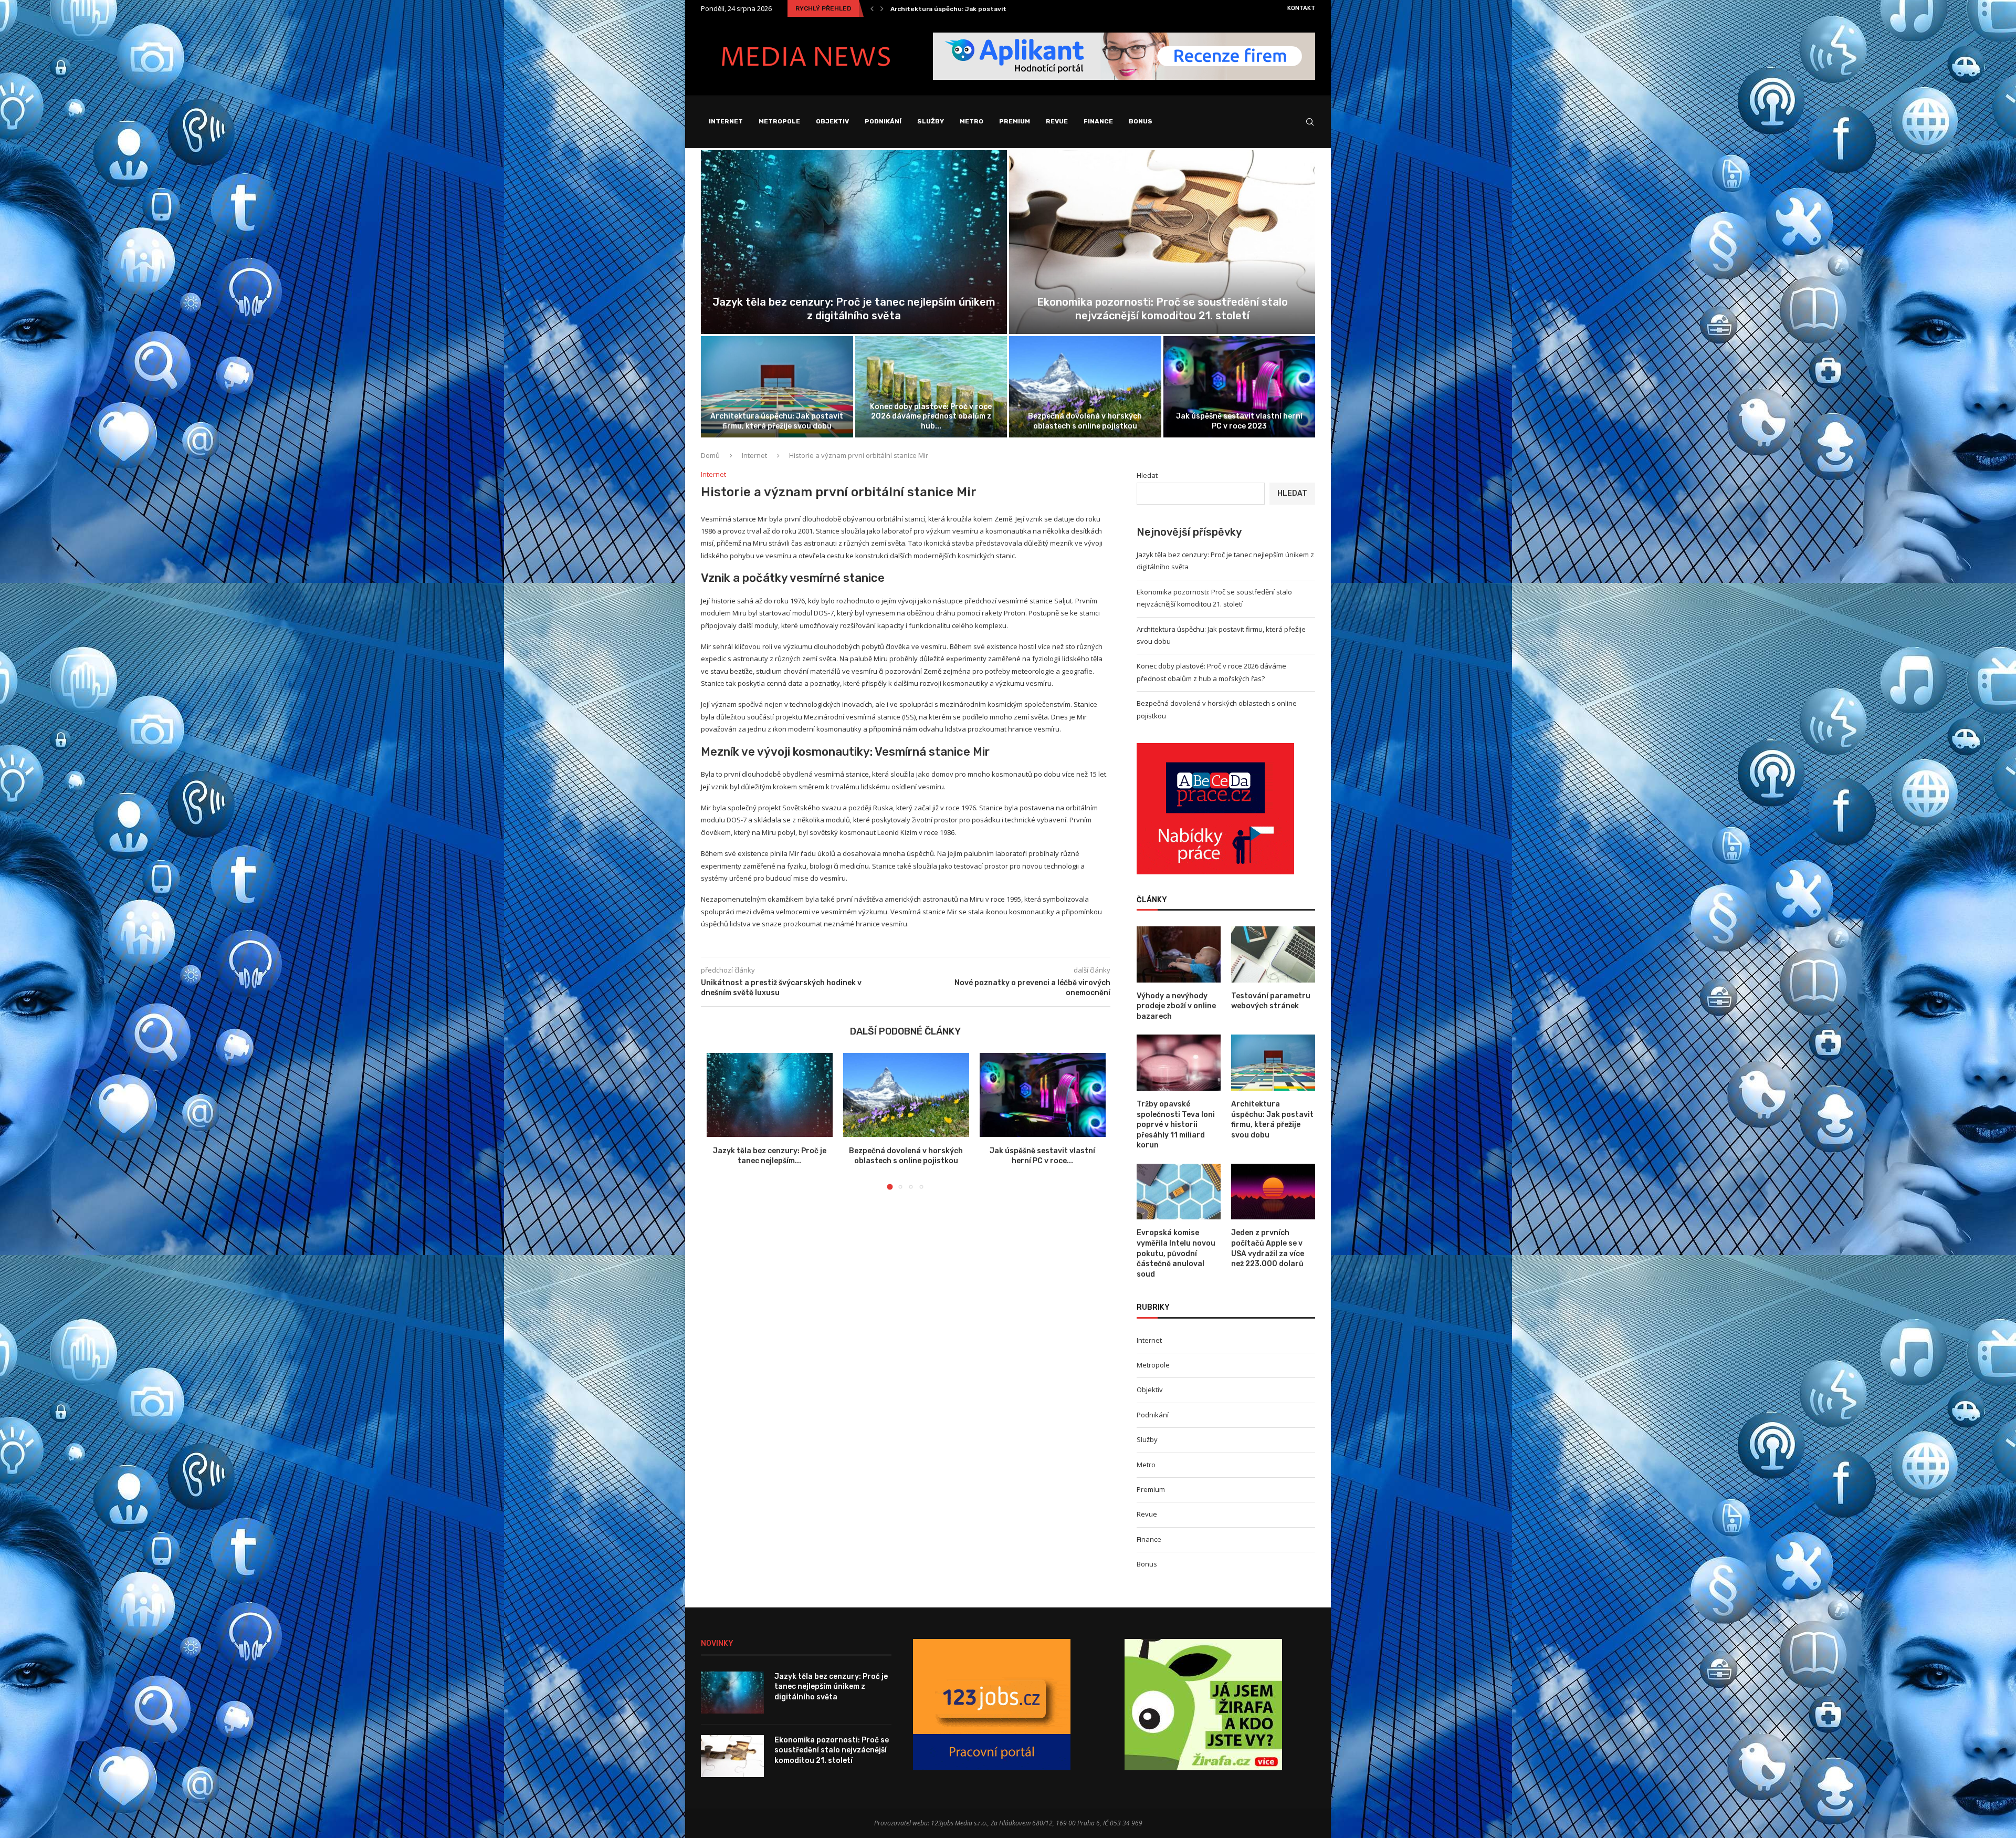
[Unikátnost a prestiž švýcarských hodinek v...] (777, 387)
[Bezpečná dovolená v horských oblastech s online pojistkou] (906, 1095)
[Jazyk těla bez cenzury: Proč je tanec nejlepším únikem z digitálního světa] (770, 1095)
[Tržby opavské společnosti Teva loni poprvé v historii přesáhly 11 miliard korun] (1179, 1063)
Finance (1098, 121)
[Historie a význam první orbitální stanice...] (1162, 242)
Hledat (1147, 475)
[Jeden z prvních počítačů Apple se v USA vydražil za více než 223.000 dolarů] (1273, 1192)
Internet (726, 121)
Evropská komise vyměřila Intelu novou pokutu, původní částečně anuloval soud (1176, 1253)
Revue (1057, 121)
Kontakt (1301, 8)
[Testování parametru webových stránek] (1273, 954)
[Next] (882, 8)
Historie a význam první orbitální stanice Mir (1162, 316)
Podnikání (883, 121)
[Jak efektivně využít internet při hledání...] (1240, 387)
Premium (1015, 121)
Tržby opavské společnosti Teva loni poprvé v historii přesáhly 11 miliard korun (1176, 1125)
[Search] (1310, 122)
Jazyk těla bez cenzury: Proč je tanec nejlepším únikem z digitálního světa (831, 1687)
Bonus (1141, 121)
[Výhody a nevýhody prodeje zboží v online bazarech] (1179, 954)
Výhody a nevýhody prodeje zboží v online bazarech (1085, 421)
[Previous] (872, 8)
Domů (710, 455)
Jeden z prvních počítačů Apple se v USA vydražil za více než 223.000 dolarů (1268, 1248)
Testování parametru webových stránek (1271, 1001)
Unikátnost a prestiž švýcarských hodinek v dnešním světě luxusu (777, 421)
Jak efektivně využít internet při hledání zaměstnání (1239, 421)
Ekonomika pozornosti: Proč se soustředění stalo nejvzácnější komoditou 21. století (832, 1750)
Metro (972, 121)
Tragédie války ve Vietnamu (931, 426)
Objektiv (832, 121)
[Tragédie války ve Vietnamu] (931, 387)
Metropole (779, 121)
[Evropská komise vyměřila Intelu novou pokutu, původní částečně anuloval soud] (1179, 1192)
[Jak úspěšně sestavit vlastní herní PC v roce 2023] (1043, 1095)
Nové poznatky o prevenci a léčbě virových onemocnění (980, 9)
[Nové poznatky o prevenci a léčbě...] (854, 242)
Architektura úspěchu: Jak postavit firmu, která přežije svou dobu (1272, 1120)
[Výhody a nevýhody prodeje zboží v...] (1085, 387)
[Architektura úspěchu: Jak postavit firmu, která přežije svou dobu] (1273, 1063)
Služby (931, 121)
